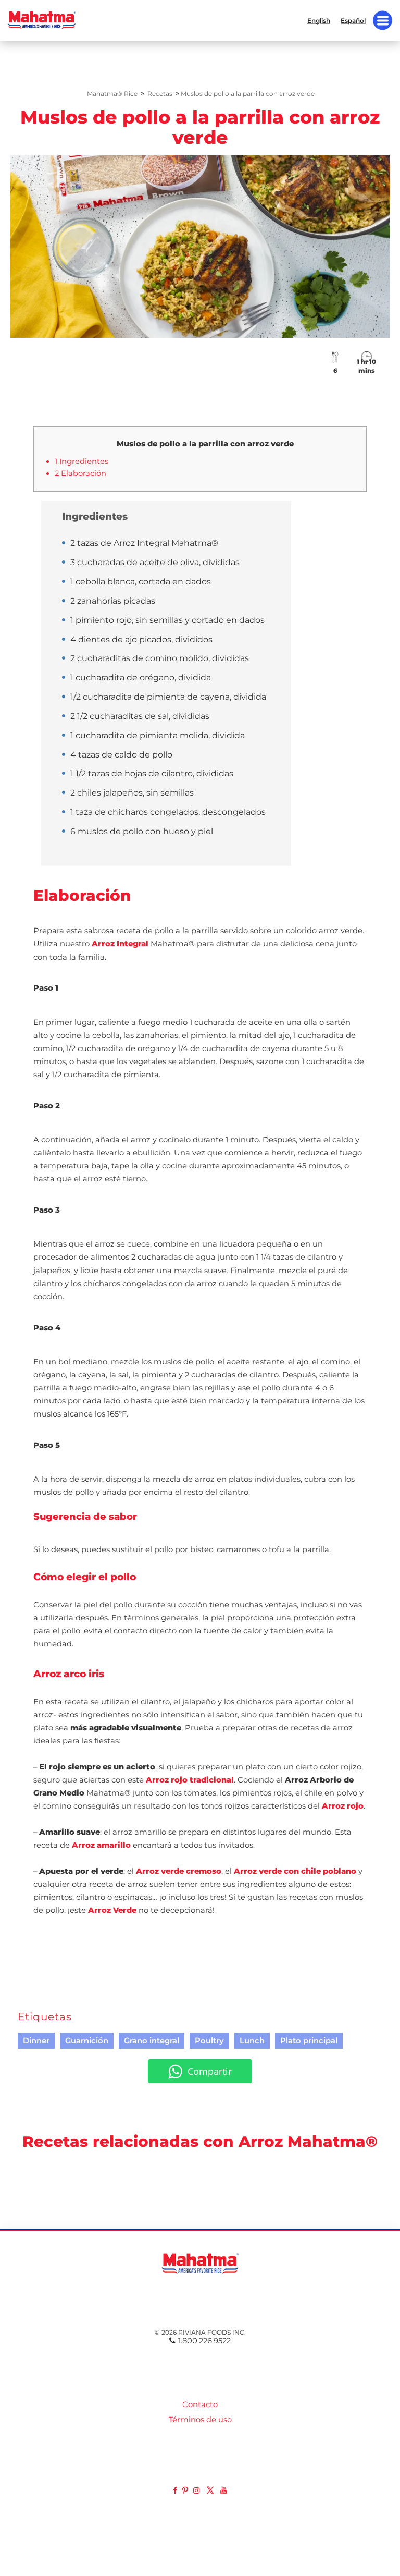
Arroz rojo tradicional (190, 1780)
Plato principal (309, 2041)
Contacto (200, 2404)
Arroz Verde (112, 1910)
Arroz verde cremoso (179, 1871)
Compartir (210, 2071)
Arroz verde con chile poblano (295, 1871)
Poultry (209, 2041)
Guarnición (87, 2041)
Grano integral (152, 2041)
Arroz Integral (120, 944)
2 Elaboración (80, 473)
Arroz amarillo (101, 1845)
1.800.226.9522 (204, 2341)
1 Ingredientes (82, 461)
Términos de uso (200, 2420)
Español (353, 20)
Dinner (36, 2041)
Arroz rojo (343, 1806)
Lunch (252, 2041)
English (319, 20)
